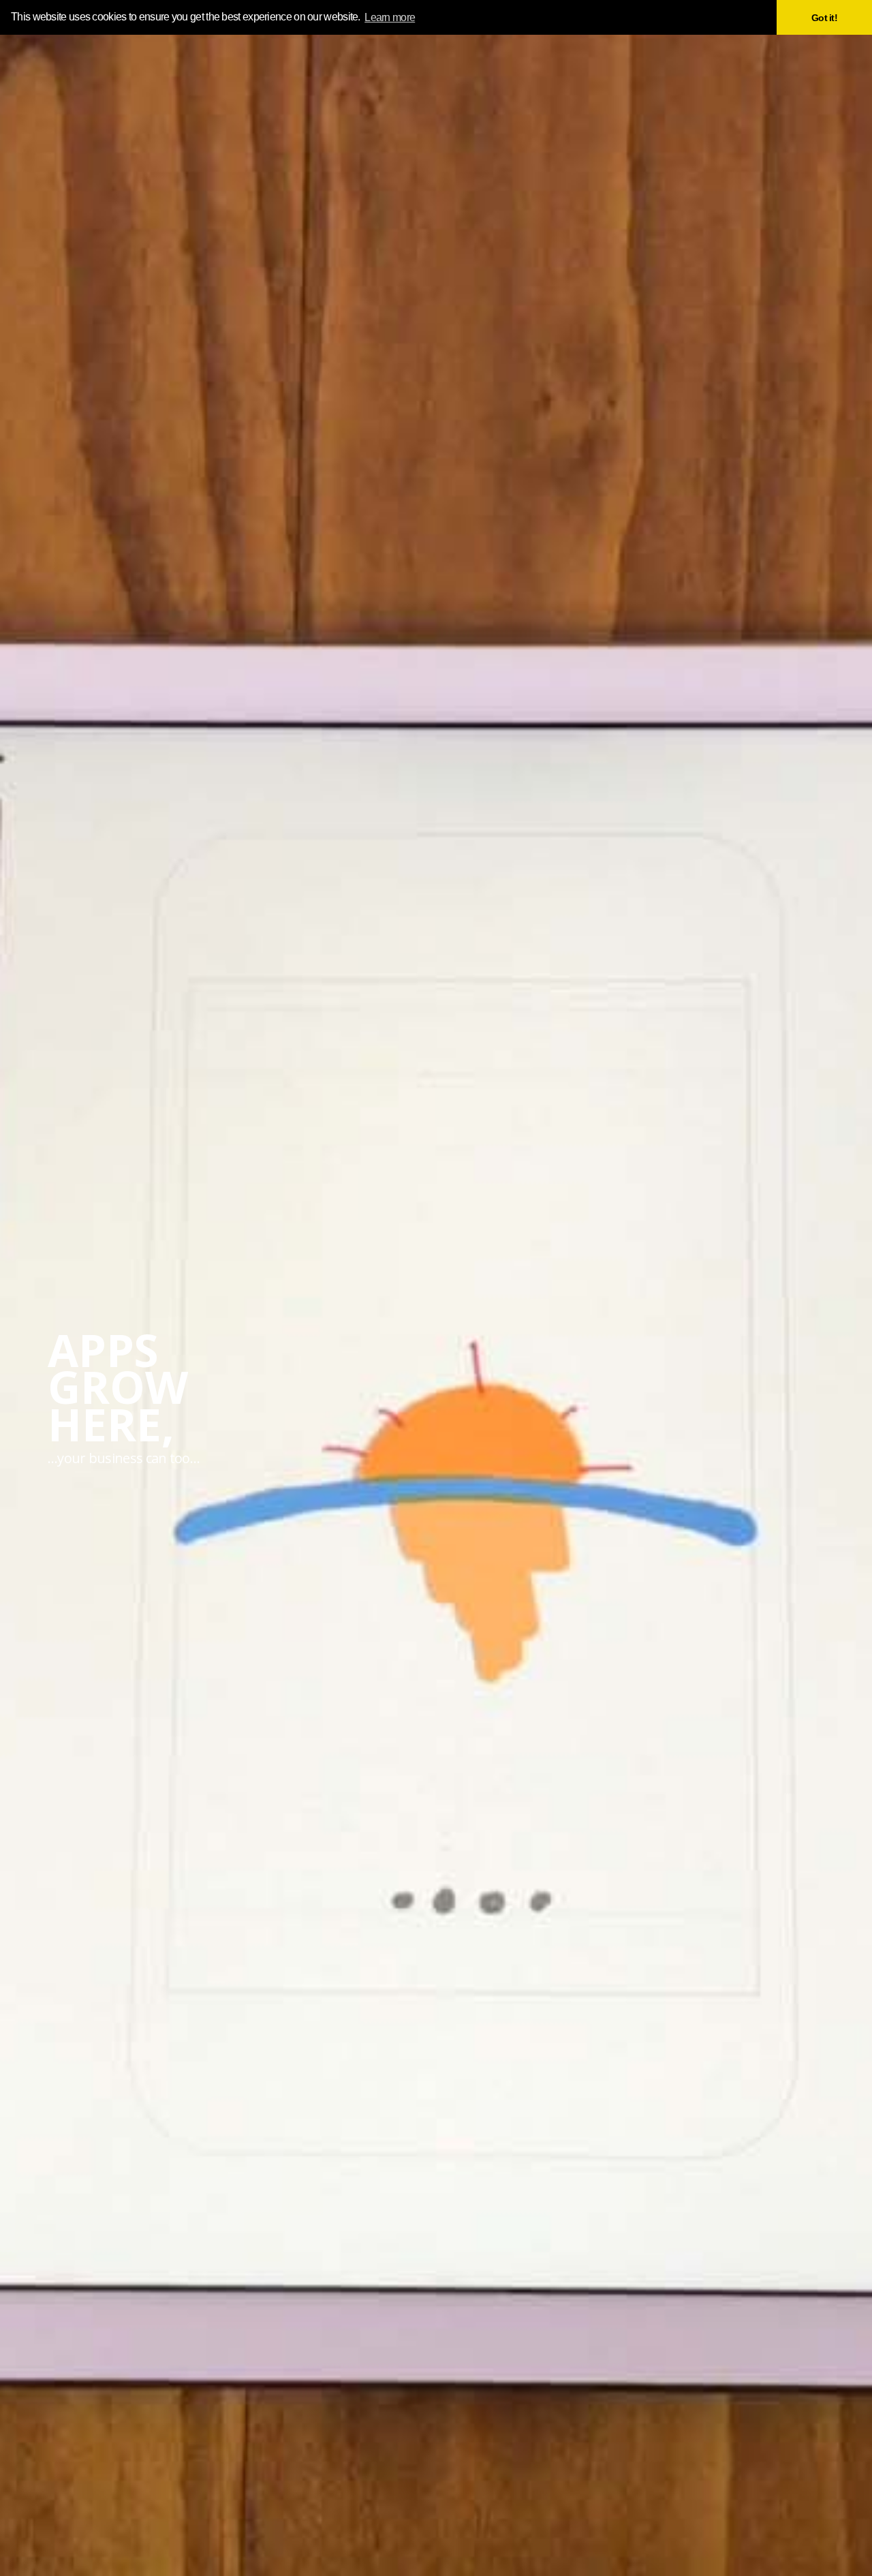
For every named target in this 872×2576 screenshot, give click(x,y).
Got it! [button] (824, 18)
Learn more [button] (390, 17)
